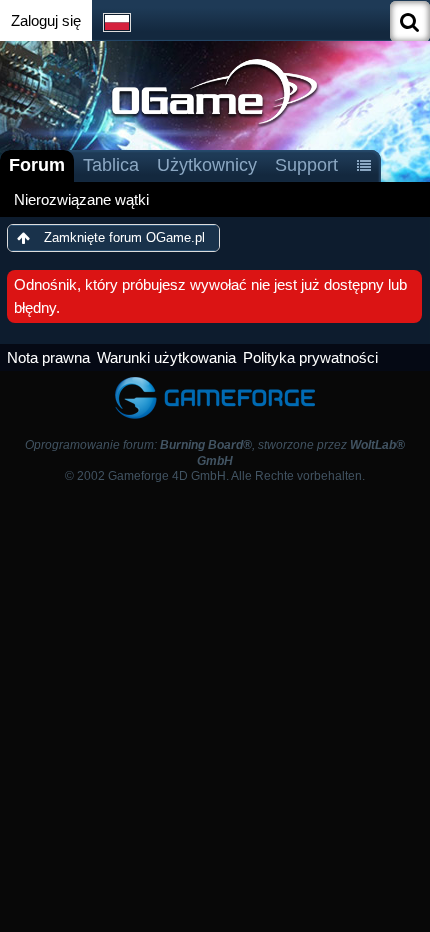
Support (306, 165)
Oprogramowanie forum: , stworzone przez (215, 452)
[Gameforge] (215, 380)
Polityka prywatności (310, 357)
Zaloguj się (46, 20)
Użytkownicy (207, 165)
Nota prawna (48, 357)
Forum (37, 165)
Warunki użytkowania (166, 357)
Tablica (111, 165)
